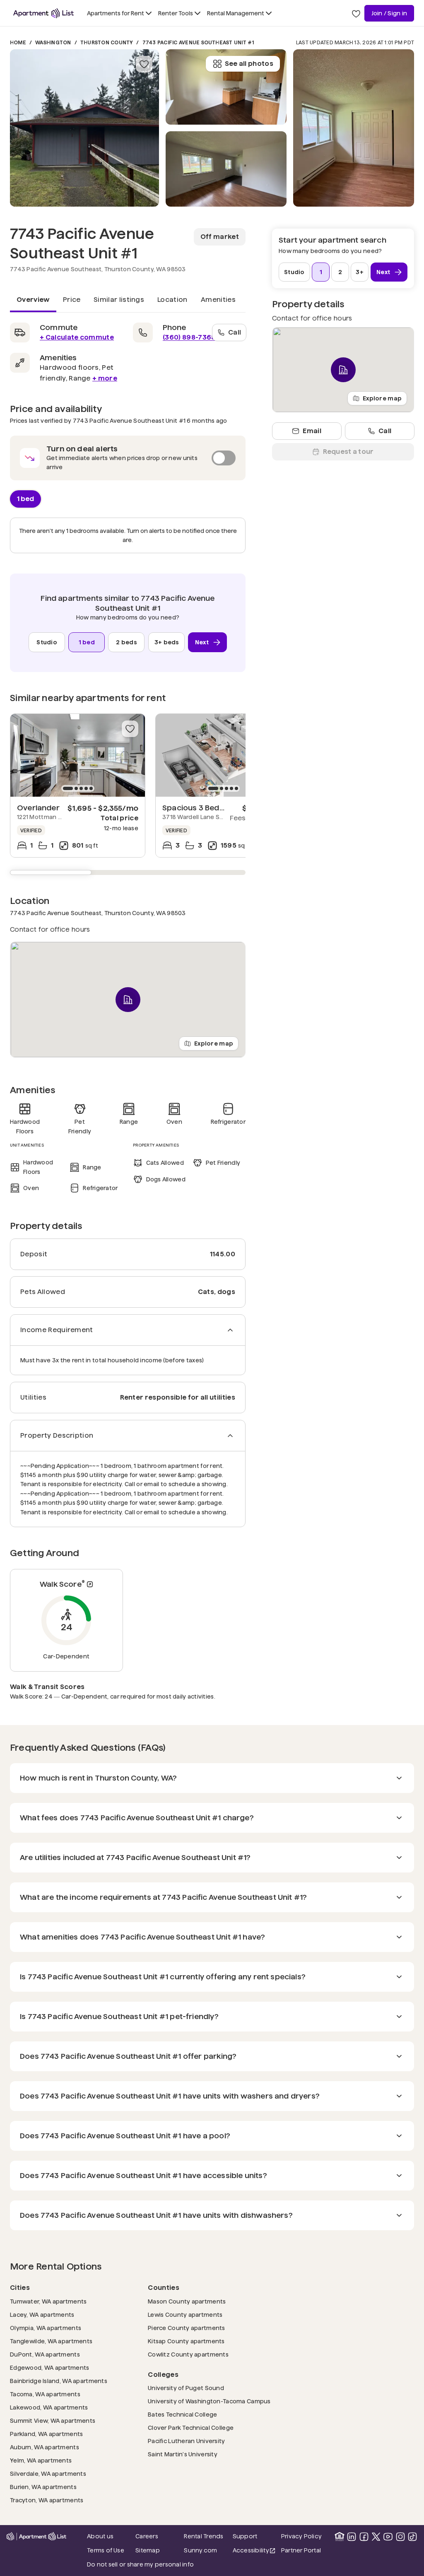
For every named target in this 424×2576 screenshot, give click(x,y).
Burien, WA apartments (43, 2487)
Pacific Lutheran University (187, 2441)
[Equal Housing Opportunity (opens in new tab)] (340, 2537)
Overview (33, 300)
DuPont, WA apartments (45, 2354)
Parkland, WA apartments (46, 2434)
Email (312, 431)
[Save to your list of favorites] (144, 64)
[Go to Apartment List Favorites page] (356, 13)
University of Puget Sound (186, 2388)
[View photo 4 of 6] (354, 128)
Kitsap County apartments (186, 2341)
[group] (78, 755)
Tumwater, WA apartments (48, 2301)
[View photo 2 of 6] (226, 169)
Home (18, 42)
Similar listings (119, 300)
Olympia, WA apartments (46, 2328)
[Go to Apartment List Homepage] (43, 13)
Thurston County (107, 42)
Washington (53, 42)
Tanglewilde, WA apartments (51, 2341)
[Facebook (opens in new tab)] (364, 2537)
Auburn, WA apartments (45, 2447)
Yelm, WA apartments (41, 2460)
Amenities (218, 300)
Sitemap (148, 2550)
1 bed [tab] (25, 498)
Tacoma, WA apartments (45, 2394)
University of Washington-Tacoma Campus (209, 2401)
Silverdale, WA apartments (48, 2474)
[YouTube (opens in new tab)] (388, 2537)
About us (100, 2536)
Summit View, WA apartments (53, 2421)
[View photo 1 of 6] (84, 128)
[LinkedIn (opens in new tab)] (352, 2537)
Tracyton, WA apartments (47, 2500)
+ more (105, 378)
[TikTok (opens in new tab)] (412, 2537)
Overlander (38, 808)
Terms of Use (106, 2550)
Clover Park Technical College (191, 2428)
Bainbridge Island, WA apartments (59, 2381)
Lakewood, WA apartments (49, 2407)
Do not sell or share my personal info (140, 2564)
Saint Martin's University (183, 2454)
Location (172, 300)
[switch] (128, 458)
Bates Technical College (182, 2414)
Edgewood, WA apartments (49, 2368)
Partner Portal (303, 2550)
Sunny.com (206, 2550)
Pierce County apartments (187, 2328)
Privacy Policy (301, 2536)
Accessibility (254, 2551)
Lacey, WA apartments (42, 2315)
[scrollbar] (128, 872)
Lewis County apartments (185, 2315)
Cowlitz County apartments (188, 2354)
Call (235, 332)
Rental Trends (206, 2536)
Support (254, 2536)
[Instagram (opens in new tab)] (400, 2537)
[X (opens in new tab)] (376, 2537)
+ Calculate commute (77, 337)
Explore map (214, 1043)
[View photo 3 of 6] (226, 87)
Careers (147, 2536)
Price (72, 300)
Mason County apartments (187, 2301)
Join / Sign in (389, 13)
